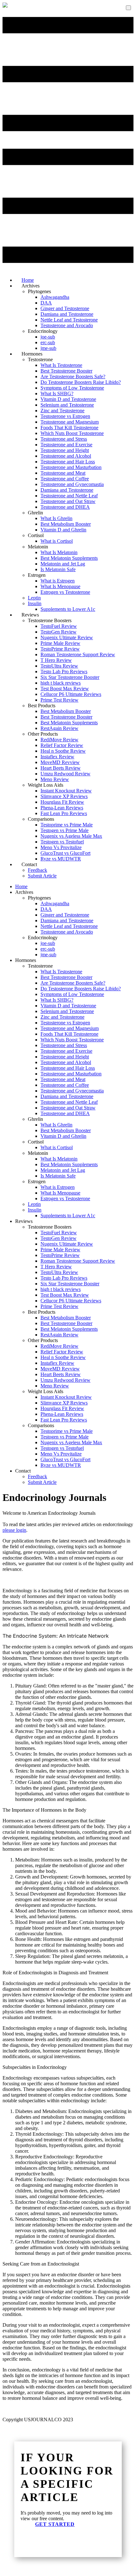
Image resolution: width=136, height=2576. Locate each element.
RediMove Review (59, 740)
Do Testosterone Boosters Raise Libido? (81, 382)
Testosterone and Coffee (65, 479)
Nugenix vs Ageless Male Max (71, 836)
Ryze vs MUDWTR (61, 859)
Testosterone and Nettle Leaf (69, 496)
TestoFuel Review (59, 626)
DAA (46, 303)
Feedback (37, 870)
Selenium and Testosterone (67, 405)
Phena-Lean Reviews (62, 808)
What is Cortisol (57, 541)
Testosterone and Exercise (66, 445)
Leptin (34, 598)
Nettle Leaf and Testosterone (69, 320)
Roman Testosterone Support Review (78, 654)
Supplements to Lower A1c (68, 609)
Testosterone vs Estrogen (65, 416)
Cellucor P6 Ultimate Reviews (71, 694)
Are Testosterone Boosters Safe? (73, 376)
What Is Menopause (60, 586)
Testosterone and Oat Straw (68, 501)
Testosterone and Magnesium (70, 422)
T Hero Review (56, 660)
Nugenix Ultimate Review (67, 637)
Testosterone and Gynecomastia (72, 484)
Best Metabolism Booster (66, 524)
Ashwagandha (55, 297)
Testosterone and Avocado (67, 325)
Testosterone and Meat (63, 473)
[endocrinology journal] (5, 6)
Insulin (35, 603)
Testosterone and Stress (64, 439)
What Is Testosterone (61, 365)
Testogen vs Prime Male (65, 830)
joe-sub (48, 337)
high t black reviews (61, 683)
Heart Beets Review (61, 768)
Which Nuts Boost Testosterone (72, 433)
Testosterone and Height (65, 450)
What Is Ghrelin (56, 518)
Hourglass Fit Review (62, 802)
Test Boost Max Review (65, 689)
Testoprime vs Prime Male (67, 825)
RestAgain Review (59, 728)
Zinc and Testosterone (62, 411)
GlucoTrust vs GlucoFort (65, 853)
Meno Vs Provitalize (61, 847)
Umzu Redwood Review (65, 774)
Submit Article (42, 876)
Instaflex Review (57, 757)
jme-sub (48, 955)
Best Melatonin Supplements (69, 558)
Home (21, 886)
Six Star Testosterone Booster (70, 677)
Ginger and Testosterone (65, 308)
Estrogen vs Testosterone (65, 592)
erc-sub (48, 342)
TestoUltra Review (59, 666)
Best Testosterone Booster (66, 371)
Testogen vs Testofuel (62, 842)
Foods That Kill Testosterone (69, 428)
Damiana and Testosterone (67, 314)
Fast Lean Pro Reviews (64, 813)
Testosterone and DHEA (65, 507)
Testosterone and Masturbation (71, 467)
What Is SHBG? (57, 394)
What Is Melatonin (59, 552)
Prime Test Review (59, 700)
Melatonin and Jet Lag (63, 564)
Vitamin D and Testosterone (68, 399)
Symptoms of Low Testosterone (72, 388)
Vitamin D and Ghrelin (63, 530)
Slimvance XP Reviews (64, 796)
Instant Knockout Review (66, 791)
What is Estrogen (58, 581)
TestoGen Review (59, 632)
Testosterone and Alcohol (66, 456)
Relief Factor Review (62, 745)
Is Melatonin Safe (58, 569)
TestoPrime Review (60, 649)
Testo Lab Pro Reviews (64, 671)
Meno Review (55, 779)
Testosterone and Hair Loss (68, 462)
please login (14, 1530)
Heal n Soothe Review (63, 751)
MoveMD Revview (60, 762)
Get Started (55, 2524)
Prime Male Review (60, 643)
